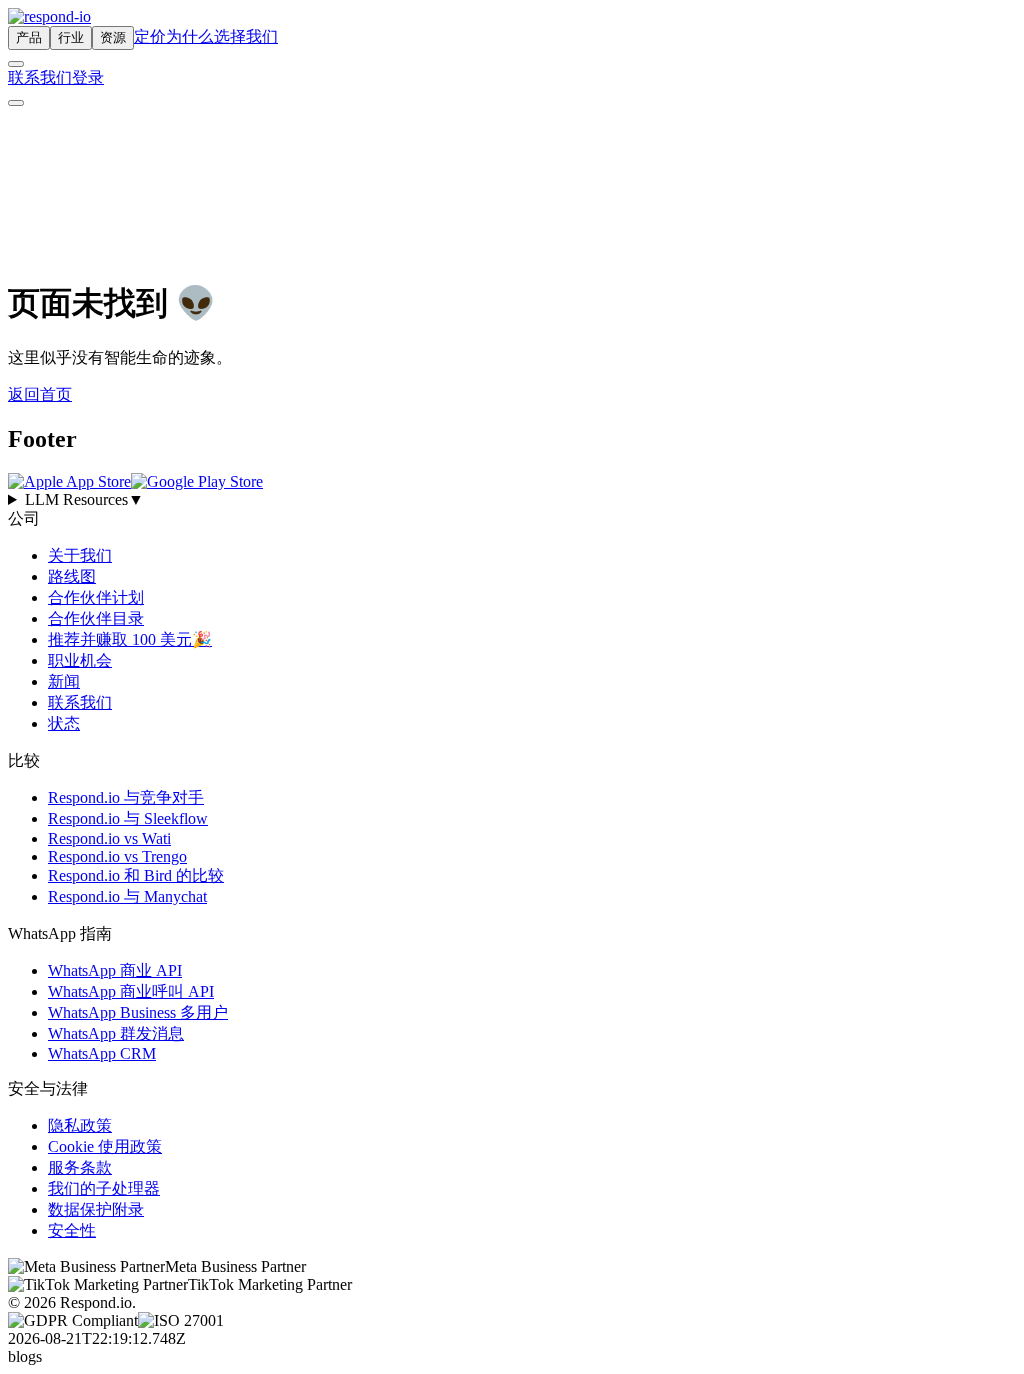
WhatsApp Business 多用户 (138, 1012)
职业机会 (80, 660)
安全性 (72, 1230)
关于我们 (80, 555)
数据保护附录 (96, 1209)
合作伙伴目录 (96, 618)
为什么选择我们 (222, 36)
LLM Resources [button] (84, 499)
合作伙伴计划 (96, 597)
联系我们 (40, 77)
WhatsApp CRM (102, 1053)
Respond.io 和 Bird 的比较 (136, 875)
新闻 (64, 681)
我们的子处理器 (104, 1188)
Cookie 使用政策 (105, 1146)
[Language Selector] (16, 64)
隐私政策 (80, 1125)
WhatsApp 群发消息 (116, 1033)
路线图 (72, 576)
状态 (64, 723)
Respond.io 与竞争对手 (126, 797)
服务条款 (80, 1167)
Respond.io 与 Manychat (127, 896)
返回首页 (40, 394)
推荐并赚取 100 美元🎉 (130, 639)
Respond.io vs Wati (109, 838)
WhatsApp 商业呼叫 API (131, 991)
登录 (88, 77)
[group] (512, 500)
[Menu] (16, 103)
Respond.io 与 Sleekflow (128, 818)
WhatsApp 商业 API (115, 970)
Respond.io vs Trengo (117, 856)
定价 (150, 36)
